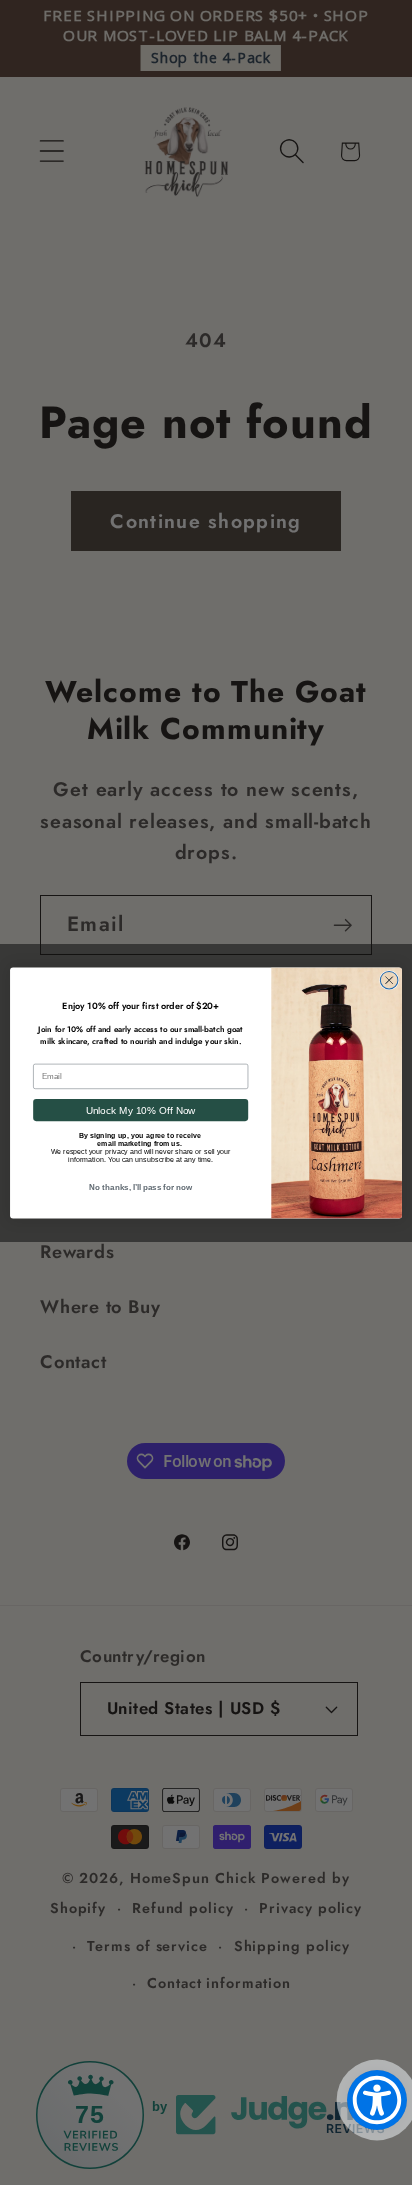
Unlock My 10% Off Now (141, 1109)
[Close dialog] (389, 980)
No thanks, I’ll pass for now (140, 1187)
